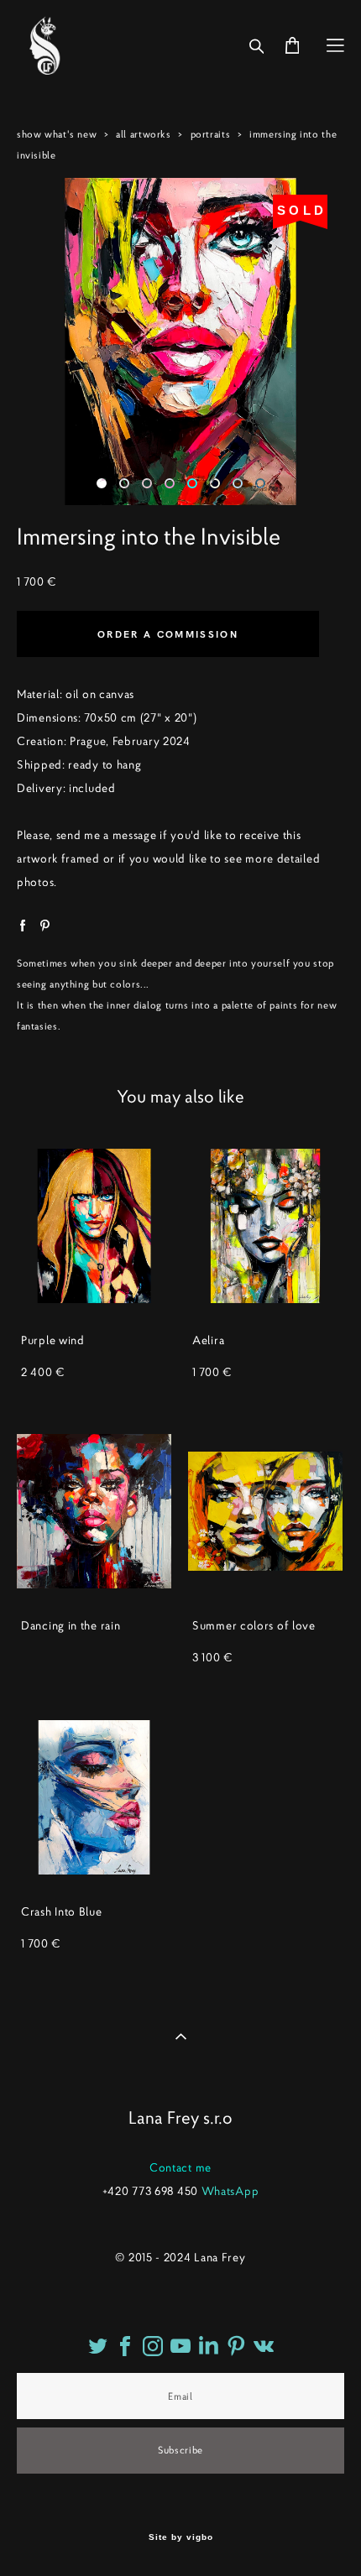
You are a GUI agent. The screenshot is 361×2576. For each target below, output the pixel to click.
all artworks (143, 134)
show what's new (57, 134)
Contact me (180, 2167)
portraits (211, 134)
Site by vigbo (181, 2537)
